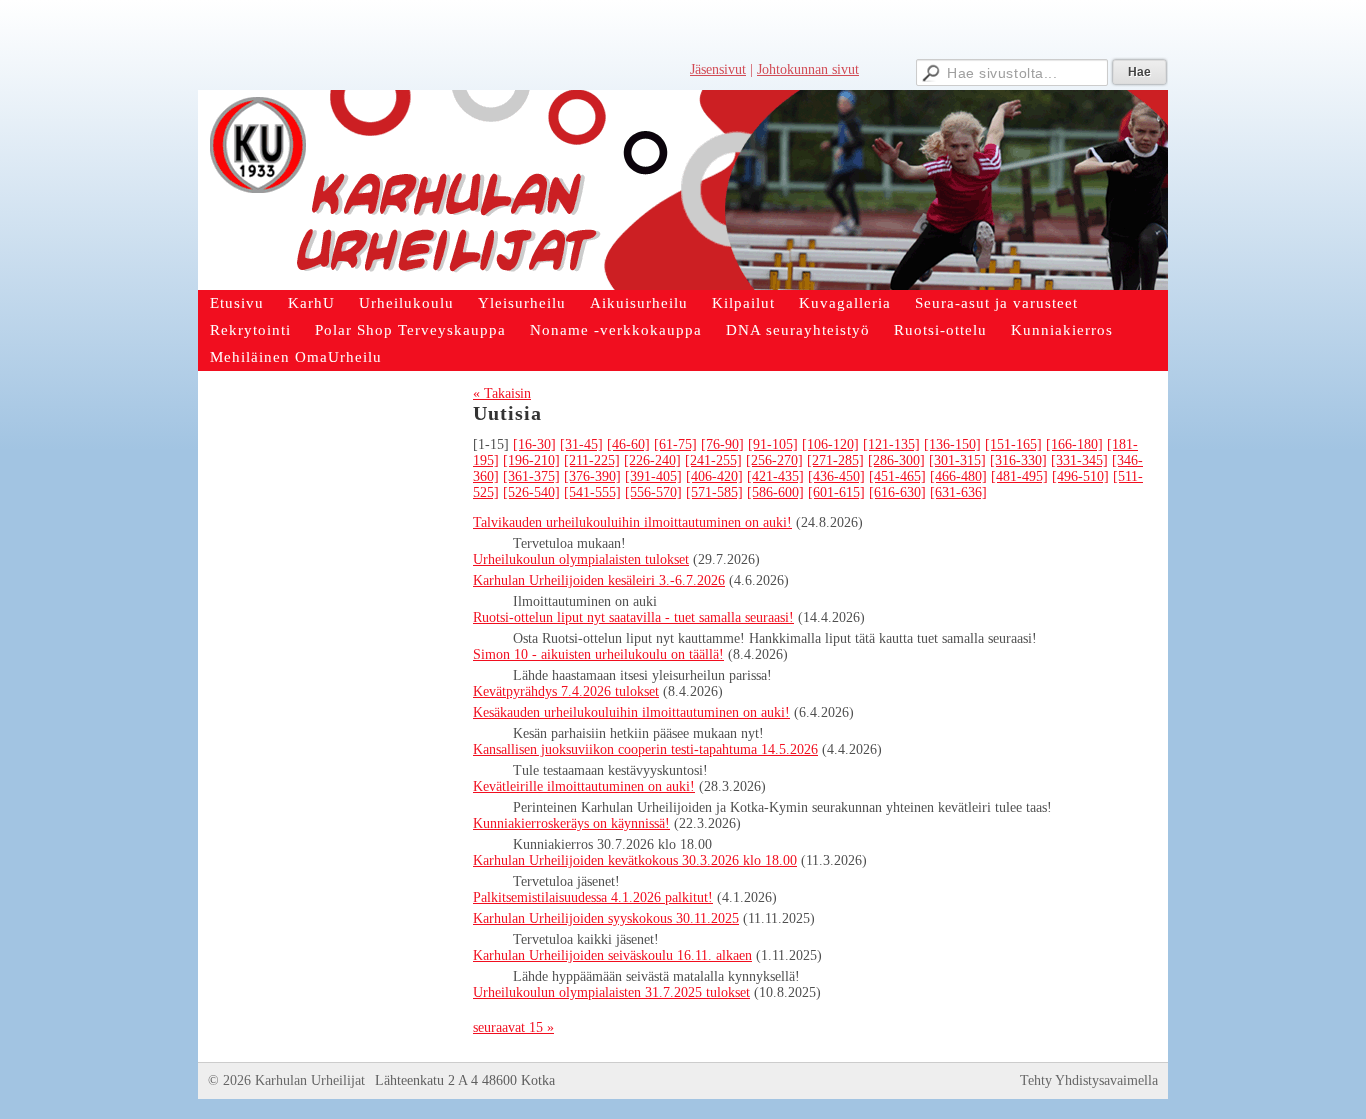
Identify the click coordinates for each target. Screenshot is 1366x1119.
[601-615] (836, 492)
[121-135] (891, 444)
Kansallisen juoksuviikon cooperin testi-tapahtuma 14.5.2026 (645, 749)
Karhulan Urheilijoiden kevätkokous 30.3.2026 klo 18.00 (635, 860)
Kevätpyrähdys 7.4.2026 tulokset (566, 691)
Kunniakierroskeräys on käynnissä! (571, 823)
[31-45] (581, 444)
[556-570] (653, 492)
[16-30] (534, 444)
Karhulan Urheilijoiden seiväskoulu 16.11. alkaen (612, 955)
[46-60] (628, 444)
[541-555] (592, 492)
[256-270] (774, 460)
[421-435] (775, 476)
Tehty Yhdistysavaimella (1089, 1080)
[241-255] (713, 460)
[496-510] (1080, 476)
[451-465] (897, 476)
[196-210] (531, 460)
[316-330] (1018, 460)
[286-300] (896, 460)
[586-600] (775, 492)
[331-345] (1079, 460)
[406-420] (714, 476)
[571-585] (714, 492)
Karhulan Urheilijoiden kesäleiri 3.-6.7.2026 (599, 580)
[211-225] (592, 460)
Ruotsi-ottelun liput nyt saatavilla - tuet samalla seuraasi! (633, 617)
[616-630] (897, 492)
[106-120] (830, 444)
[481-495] (1019, 476)
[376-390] (592, 476)
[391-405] (653, 476)
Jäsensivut (718, 69)
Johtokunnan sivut (808, 69)
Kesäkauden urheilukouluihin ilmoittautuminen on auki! (631, 712)
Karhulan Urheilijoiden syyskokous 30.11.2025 (606, 918)
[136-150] (952, 444)
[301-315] (957, 460)
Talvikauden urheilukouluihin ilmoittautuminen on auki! (632, 522)
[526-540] (531, 492)
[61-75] (675, 444)
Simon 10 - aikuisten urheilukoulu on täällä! (598, 654)
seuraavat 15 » (513, 1027)
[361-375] (531, 476)
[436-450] (836, 476)
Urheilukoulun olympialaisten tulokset (581, 559)
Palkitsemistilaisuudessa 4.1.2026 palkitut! (593, 897)
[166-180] (1074, 444)
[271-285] (835, 460)
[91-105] (773, 444)
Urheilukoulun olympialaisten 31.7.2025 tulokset (611, 992)
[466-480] (958, 476)
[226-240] (652, 460)
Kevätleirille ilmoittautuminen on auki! (584, 786)
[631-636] (958, 492)
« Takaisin (502, 393)
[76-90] (722, 444)
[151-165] (1013, 444)
